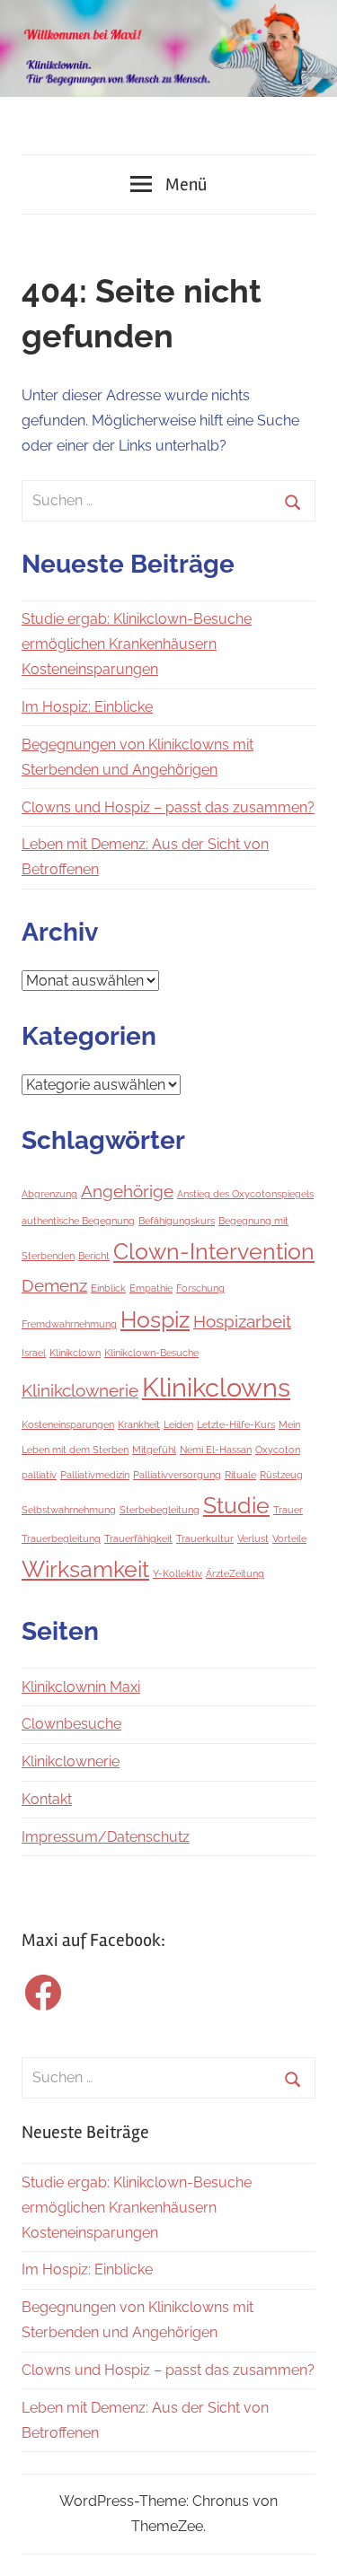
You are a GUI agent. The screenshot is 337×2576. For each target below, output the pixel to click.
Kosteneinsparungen (68, 1424)
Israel (34, 1353)
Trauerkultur (205, 1538)
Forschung (200, 1288)
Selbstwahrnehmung (69, 1510)
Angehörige (127, 1191)
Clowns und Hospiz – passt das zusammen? (168, 807)
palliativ (39, 1475)
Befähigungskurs (177, 1221)
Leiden (178, 1424)
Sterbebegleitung (160, 1510)
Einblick (108, 1288)
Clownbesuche (71, 1724)
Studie (236, 1506)
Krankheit (139, 1424)
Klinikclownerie (80, 1390)
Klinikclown (75, 1353)
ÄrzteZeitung (235, 1573)
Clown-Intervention (214, 1252)
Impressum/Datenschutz (106, 1837)
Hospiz (155, 1320)
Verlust (253, 1538)
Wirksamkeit (85, 1569)
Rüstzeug (281, 1475)
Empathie (151, 1288)
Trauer (288, 1510)
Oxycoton (278, 1450)
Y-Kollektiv (177, 1573)
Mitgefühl (154, 1450)
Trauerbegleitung (61, 1538)
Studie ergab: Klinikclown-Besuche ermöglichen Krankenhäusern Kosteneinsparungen (137, 644)
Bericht (94, 1256)
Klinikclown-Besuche (151, 1353)
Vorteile (289, 1538)
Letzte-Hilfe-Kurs (236, 1424)
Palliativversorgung (177, 1475)
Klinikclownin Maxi (81, 1687)
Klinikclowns (216, 1387)
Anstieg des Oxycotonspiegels (245, 1194)
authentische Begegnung (78, 1221)
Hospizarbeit (242, 1321)
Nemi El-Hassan (216, 1450)
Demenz (54, 1285)
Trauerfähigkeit (138, 1538)
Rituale (240, 1475)
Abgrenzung (49, 1194)
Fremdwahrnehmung (69, 1324)
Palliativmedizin (95, 1475)
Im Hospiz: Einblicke (87, 707)
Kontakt (47, 1799)
